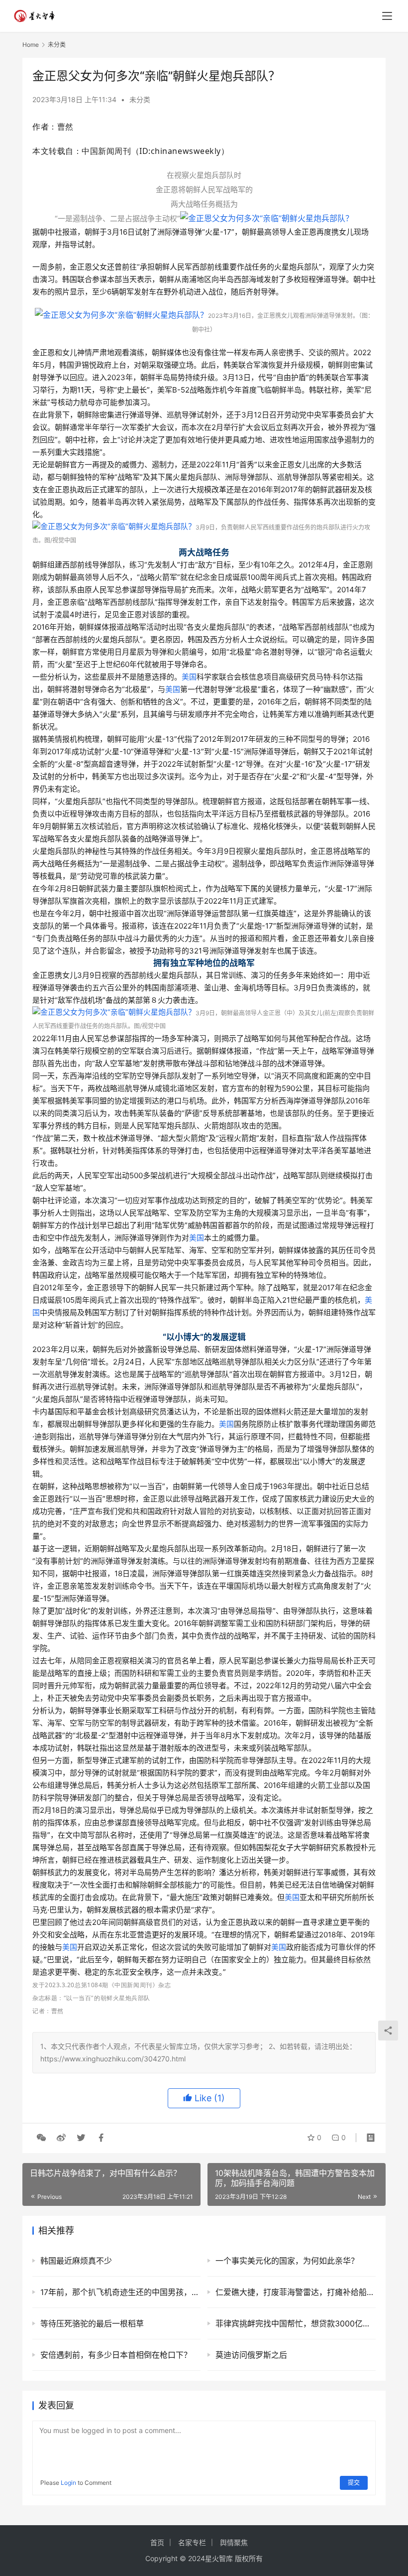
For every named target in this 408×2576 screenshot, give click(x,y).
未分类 (140, 99)
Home (31, 45)
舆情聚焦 (234, 2542)
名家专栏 (192, 2542)
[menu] (387, 16)
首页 (157, 2542)
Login (68, 2483)
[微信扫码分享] (41, 2138)
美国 (189, 677)
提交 (354, 2483)
